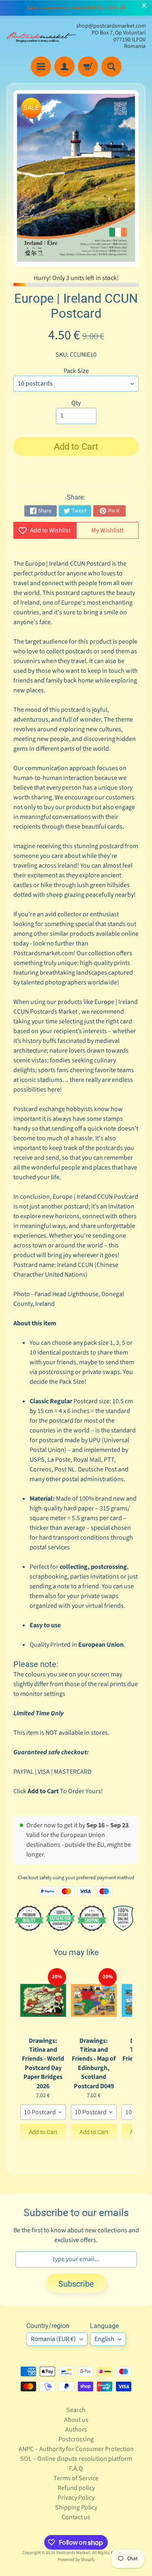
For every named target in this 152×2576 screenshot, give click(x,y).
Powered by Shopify (76, 2560)
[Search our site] (111, 67)
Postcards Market (73, 2553)
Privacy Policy (76, 2498)
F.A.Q (76, 2468)
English (104, 2339)
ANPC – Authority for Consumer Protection (76, 2449)
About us (76, 2420)
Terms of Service (76, 2478)
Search (76, 2410)
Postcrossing (76, 2439)
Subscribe (76, 2284)
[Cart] (88, 67)
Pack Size (76, 371)
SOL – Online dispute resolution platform (76, 2459)
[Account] (64, 67)
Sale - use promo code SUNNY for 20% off (76, 8)
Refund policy (76, 2488)
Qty (76, 403)
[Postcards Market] (41, 37)
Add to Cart (43, 2132)
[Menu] (41, 67)
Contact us (76, 2517)
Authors (76, 2430)
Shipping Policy (76, 2507)
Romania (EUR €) (53, 2339)
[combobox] (43, 2112)
